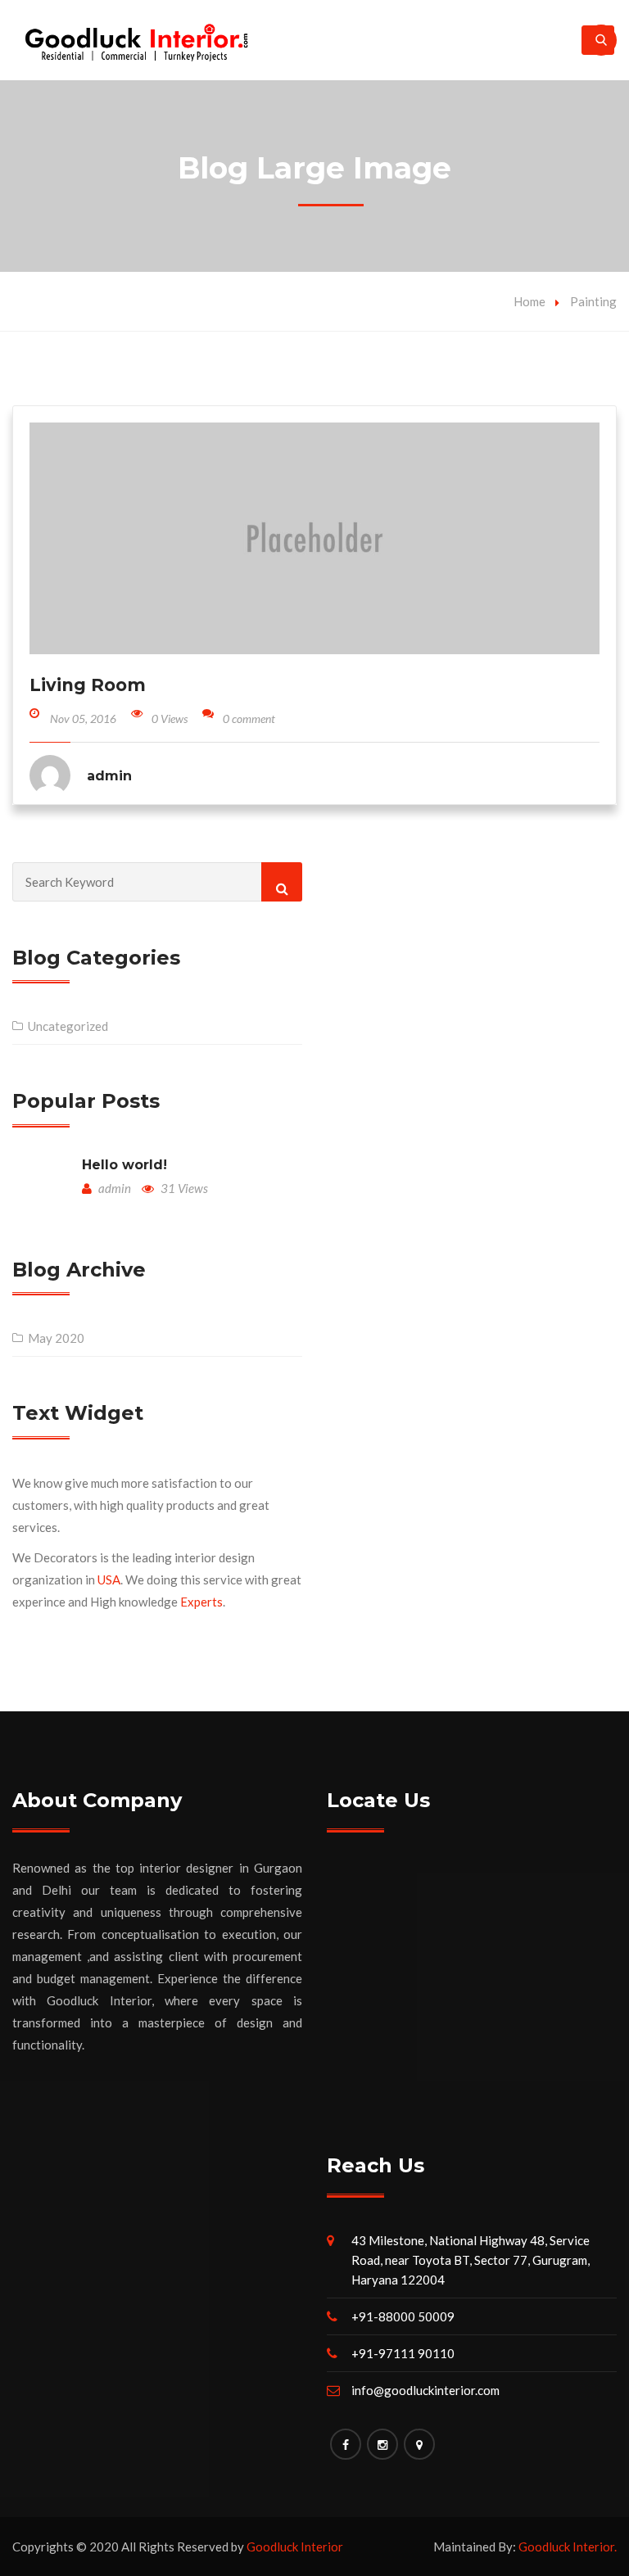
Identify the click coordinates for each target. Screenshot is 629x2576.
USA (109, 1579)
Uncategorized (68, 1026)
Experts (201, 1602)
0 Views (170, 719)
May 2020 (56, 1338)
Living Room (88, 685)
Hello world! (124, 1165)
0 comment (249, 719)
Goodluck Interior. (568, 2547)
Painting (593, 301)
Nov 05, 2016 (83, 719)
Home (529, 301)
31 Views (183, 1188)
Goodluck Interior (295, 2547)
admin (113, 1188)
